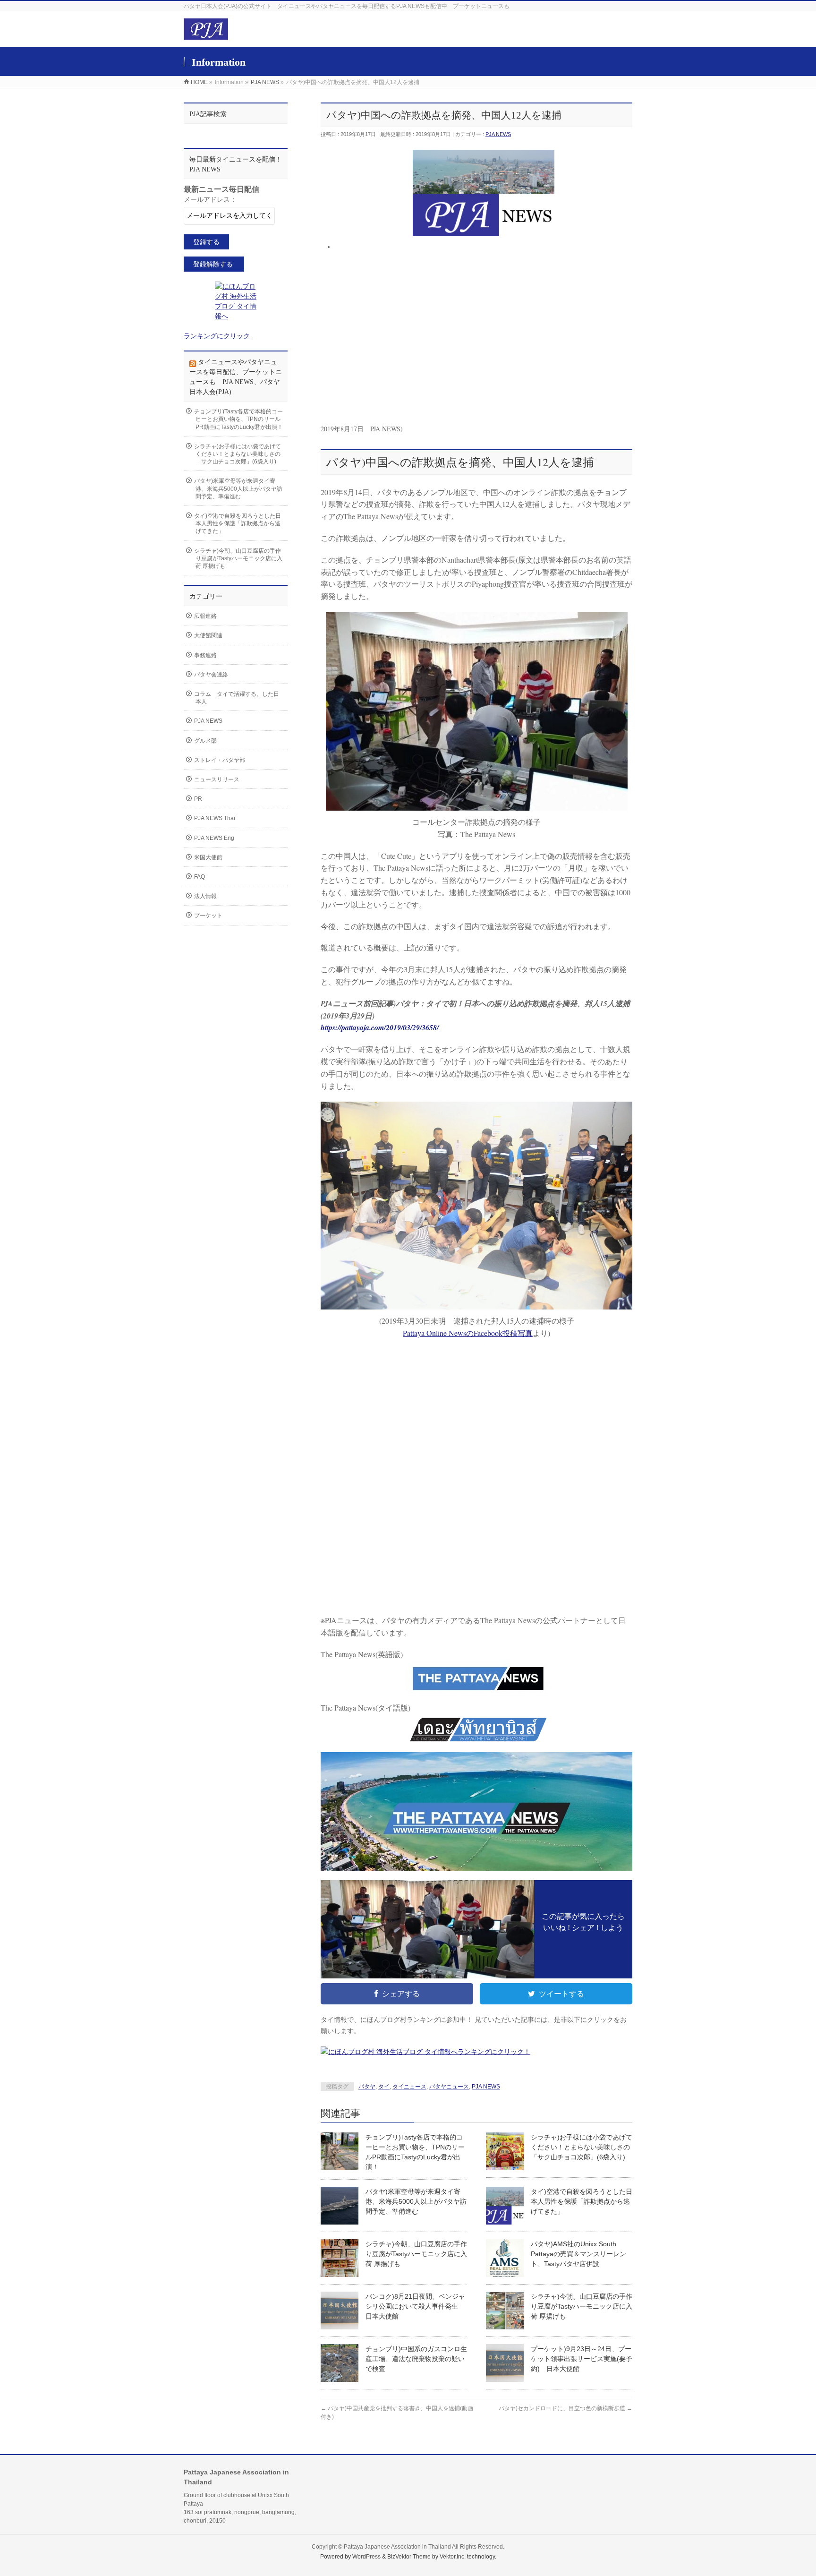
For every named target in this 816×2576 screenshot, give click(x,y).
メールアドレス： (210, 200)
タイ (384, 2087)
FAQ (200, 877)
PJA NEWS (498, 134)
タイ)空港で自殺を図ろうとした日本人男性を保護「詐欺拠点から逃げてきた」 (582, 2201)
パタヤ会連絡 (211, 675)
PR (198, 799)
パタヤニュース (449, 2087)
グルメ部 (205, 741)
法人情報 (205, 896)
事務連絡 (205, 655)
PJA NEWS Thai (215, 818)
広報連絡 (205, 616)
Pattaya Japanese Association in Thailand (397, 2547)
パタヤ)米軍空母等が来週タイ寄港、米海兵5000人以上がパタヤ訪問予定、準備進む (416, 2201)
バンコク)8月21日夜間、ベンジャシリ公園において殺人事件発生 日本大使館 (415, 2306)
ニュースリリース (217, 779)
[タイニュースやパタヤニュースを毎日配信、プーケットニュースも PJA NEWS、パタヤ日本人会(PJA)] (206, 34)
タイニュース (409, 2087)
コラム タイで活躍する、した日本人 (237, 698)
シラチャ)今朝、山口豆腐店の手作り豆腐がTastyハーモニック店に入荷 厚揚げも (416, 2254)
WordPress (366, 2557)
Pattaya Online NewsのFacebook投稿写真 (468, 1333)
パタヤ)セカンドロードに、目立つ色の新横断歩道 (565, 2408)
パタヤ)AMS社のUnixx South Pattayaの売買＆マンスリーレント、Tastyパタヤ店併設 (578, 2254)
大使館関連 (208, 635)
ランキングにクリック (217, 336)
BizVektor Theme (409, 2557)
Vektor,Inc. (453, 2557)
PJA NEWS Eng (214, 838)
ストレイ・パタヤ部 (220, 760)
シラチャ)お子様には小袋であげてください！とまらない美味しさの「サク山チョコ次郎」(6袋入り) (582, 2147)
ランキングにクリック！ (494, 2052)
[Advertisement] (484, 338)
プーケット (208, 916)
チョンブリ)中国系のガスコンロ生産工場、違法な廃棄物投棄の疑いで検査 (416, 2359)
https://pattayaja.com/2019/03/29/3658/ (380, 1027)
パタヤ (367, 2087)
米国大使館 (208, 857)
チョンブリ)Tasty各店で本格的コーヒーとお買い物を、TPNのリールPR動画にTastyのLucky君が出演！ (238, 419)
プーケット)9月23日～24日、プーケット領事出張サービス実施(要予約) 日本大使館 (582, 2359)
